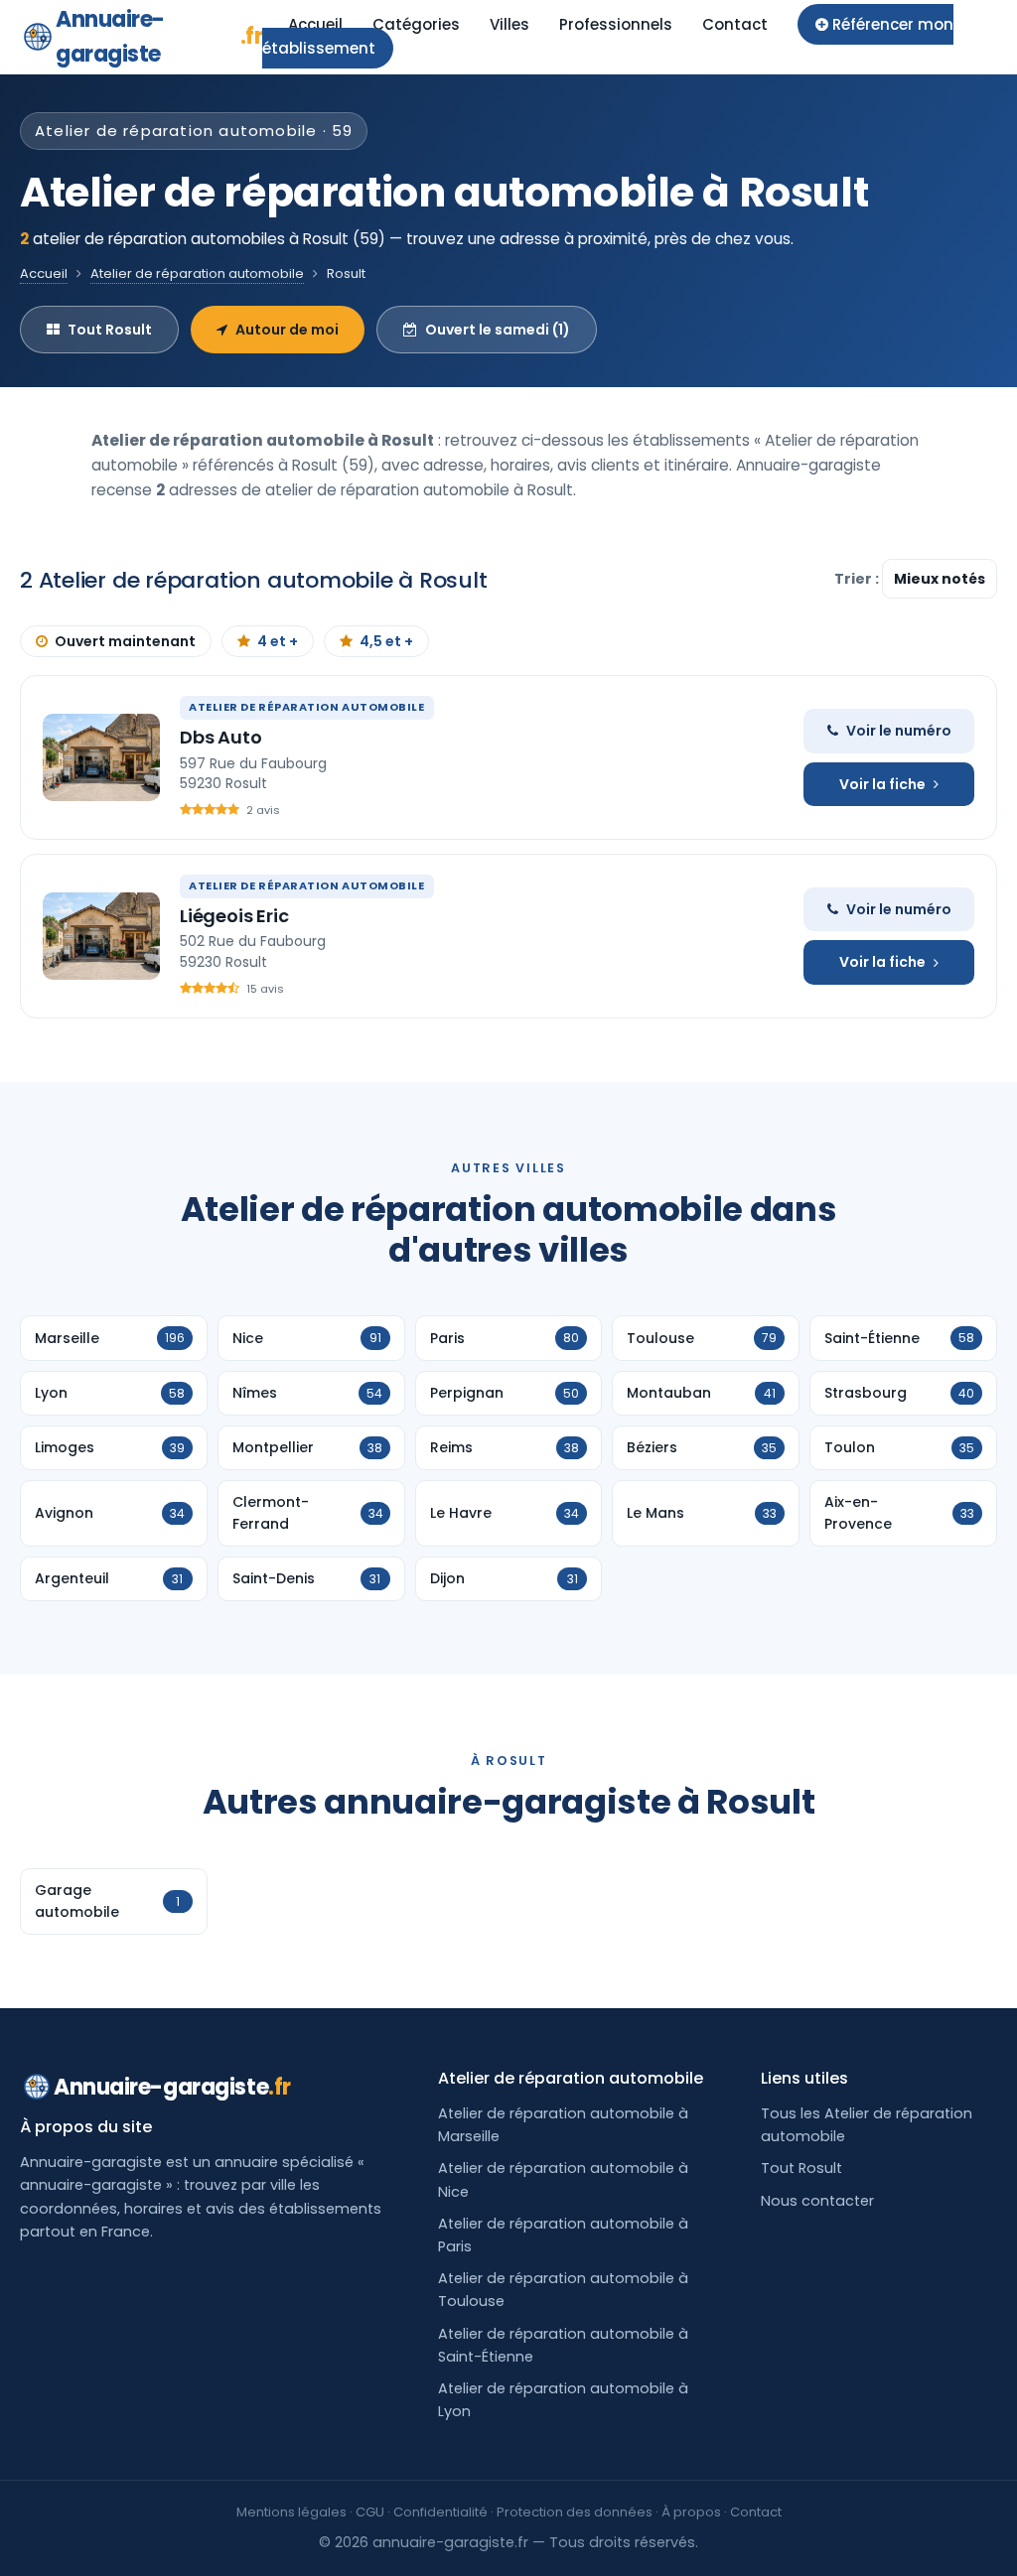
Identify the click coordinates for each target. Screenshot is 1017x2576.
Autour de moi (287, 330)
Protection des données (575, 2512)
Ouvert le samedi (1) (498, 330)
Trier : (858, 579)
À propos (691, 2512)
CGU (370, 2512)
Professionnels (616, 24)
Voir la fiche (882, 784)
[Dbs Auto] (101, 757)
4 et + (278, 641)
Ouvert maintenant (125, 641)
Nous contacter (817, 2201)
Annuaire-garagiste (159, 37)
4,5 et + (386, 641)
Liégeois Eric (234, 916)
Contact (735, 24)
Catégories (416, 24)
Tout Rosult (110, 330)
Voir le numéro (899, 731)
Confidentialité (440, 2512)
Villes (509, 24)
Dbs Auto (221, 737)
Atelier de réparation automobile (197, 273)
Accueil (315, 24)
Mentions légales (291, 2512)
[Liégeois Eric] (101, 936)
